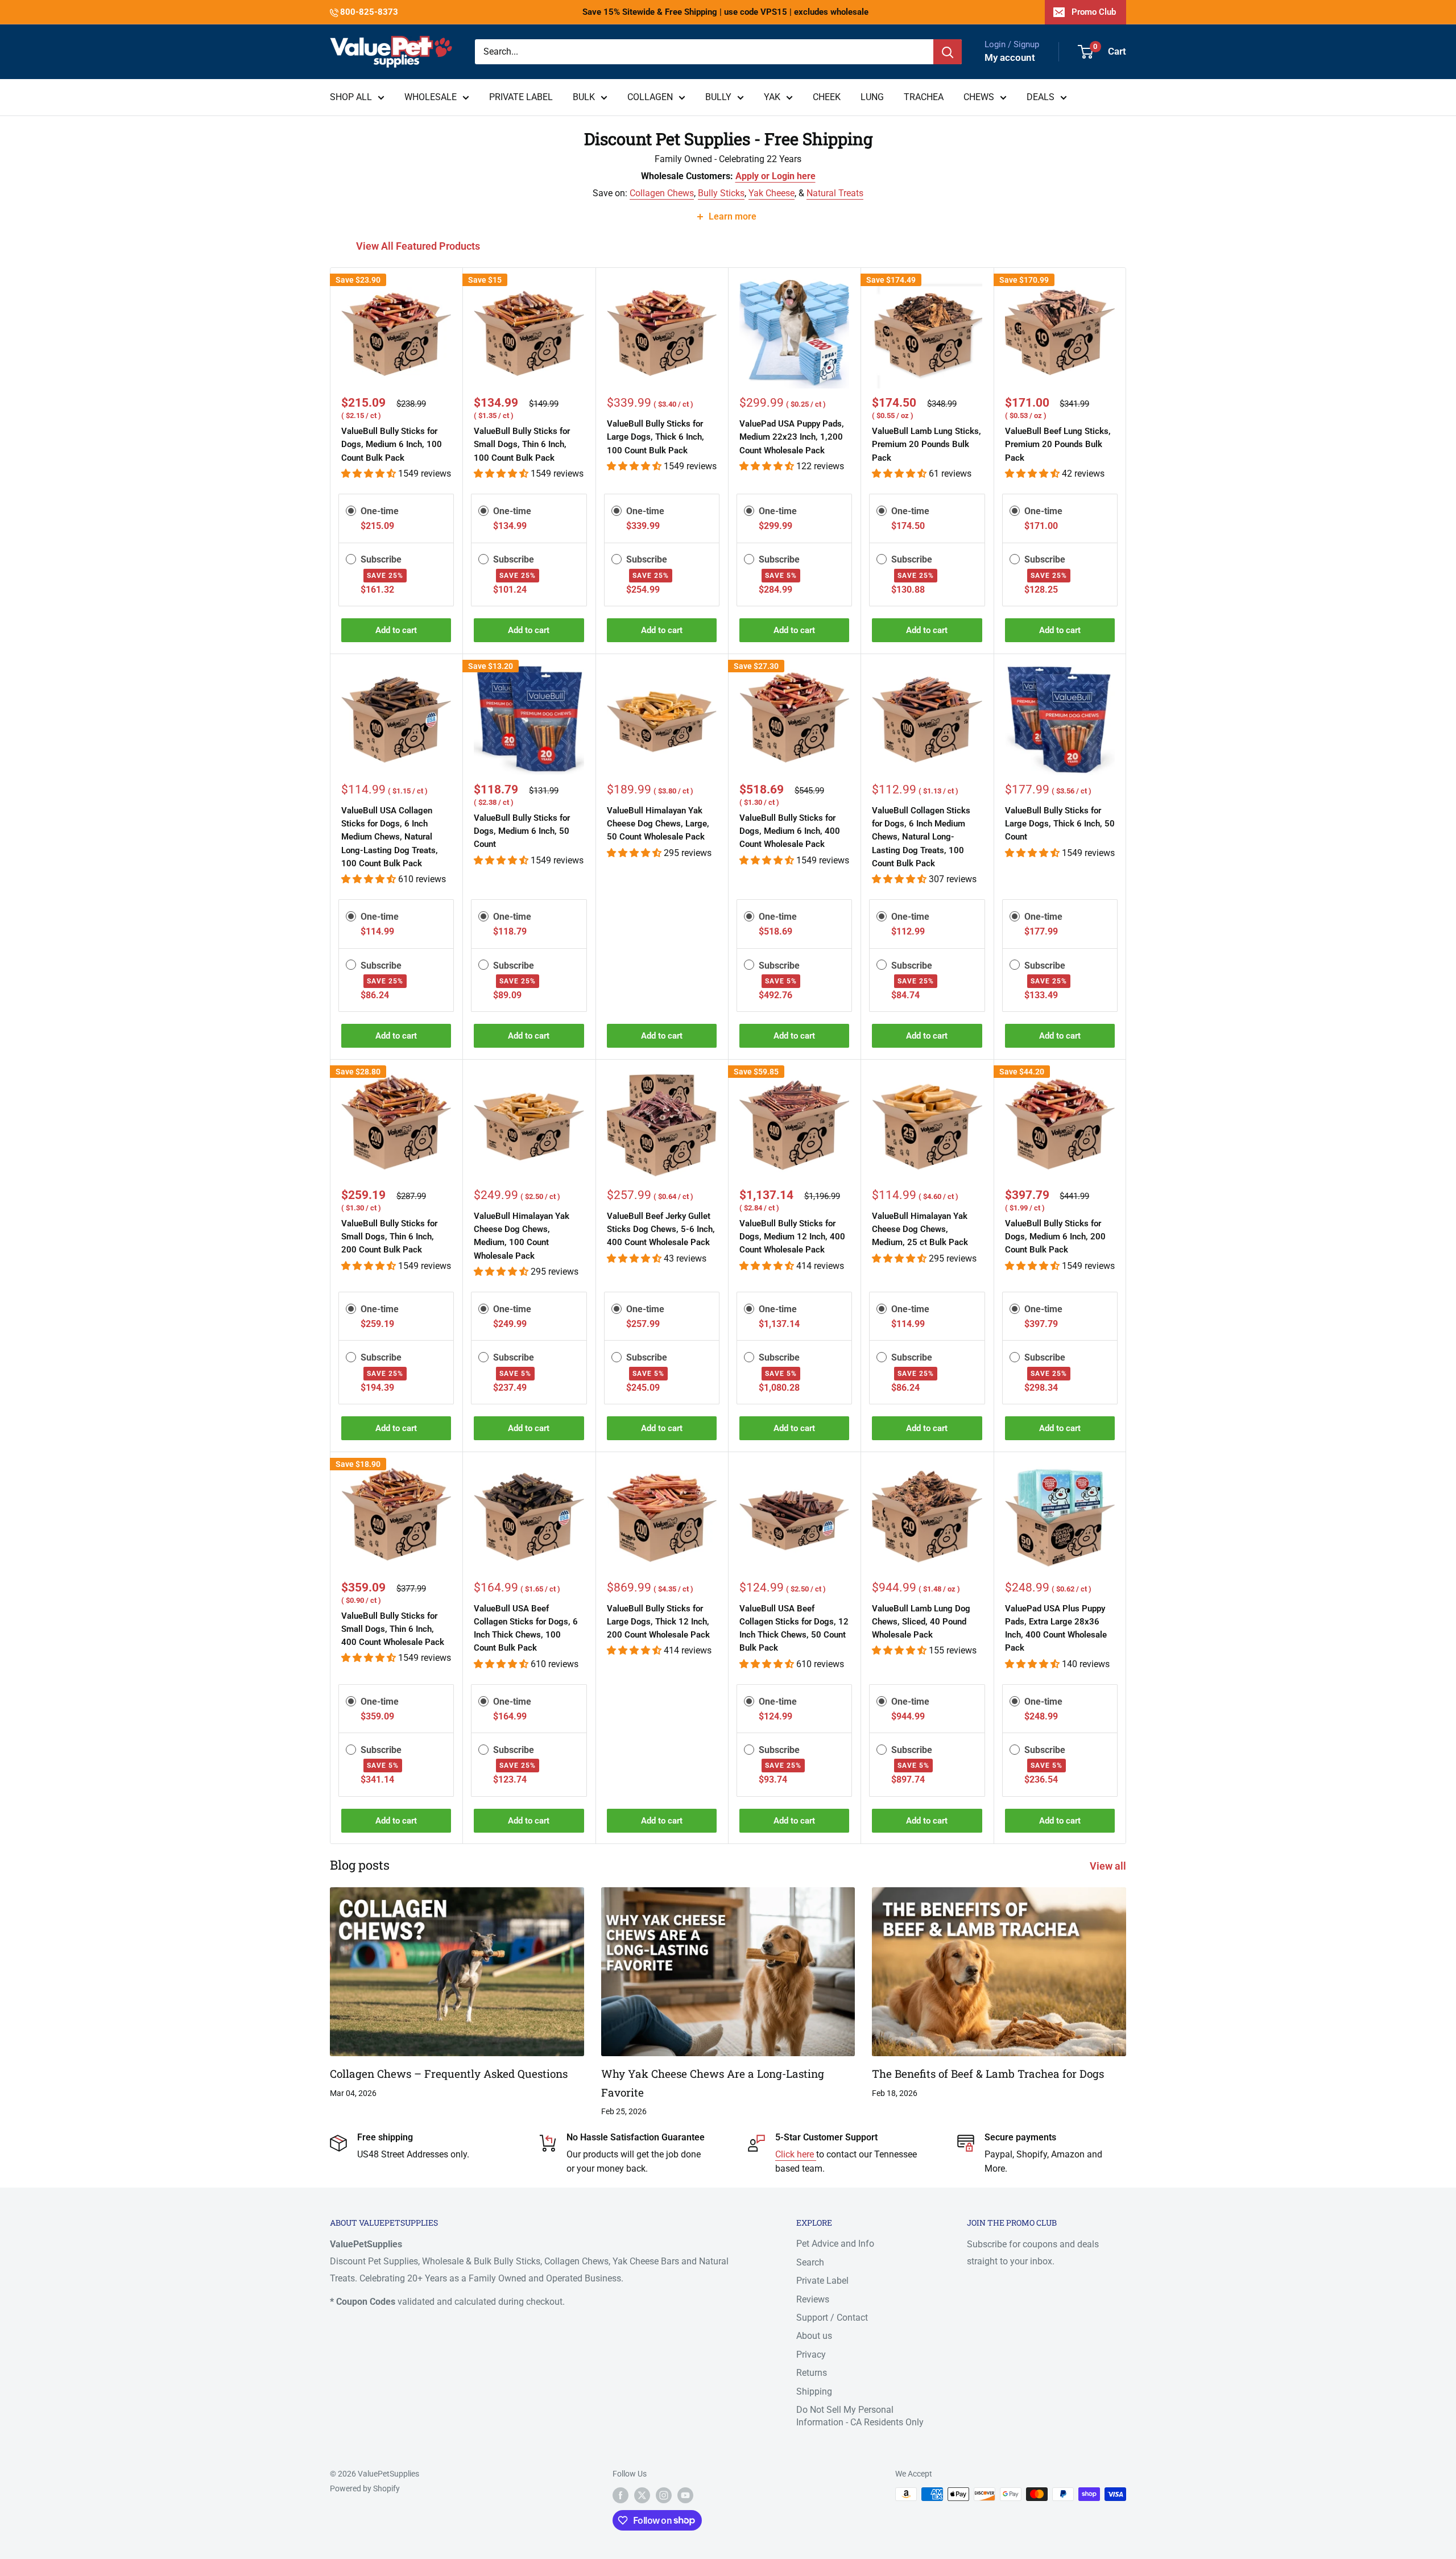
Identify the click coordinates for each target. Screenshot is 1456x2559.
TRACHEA (924, 97)
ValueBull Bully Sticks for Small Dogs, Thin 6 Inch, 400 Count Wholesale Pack (393, 1629)
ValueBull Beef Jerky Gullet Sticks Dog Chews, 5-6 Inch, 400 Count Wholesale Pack (661, 1229)
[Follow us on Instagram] (664, 2495)
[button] (370, 474)
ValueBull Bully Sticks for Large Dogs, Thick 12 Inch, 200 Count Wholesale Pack (658, 1622)
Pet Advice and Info (835, 2244)
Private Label (822, 2281)
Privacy (811, 2355)
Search (810, 2262)
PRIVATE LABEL (521, 97)
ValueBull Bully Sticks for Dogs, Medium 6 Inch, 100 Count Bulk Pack (392, 445)
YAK (772, 97)
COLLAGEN (650, 97)
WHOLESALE (431, 97)
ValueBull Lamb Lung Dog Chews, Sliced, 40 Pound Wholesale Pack (921, 1622)
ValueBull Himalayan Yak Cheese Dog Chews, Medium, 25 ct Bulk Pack (920, 1229)
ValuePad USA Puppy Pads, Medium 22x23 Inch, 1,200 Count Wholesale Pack (792, 437)
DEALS (1041, 97)
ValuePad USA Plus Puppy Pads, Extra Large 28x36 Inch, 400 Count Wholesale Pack (1056, 1628)
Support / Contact (832, 2318)
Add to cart (396, 630)
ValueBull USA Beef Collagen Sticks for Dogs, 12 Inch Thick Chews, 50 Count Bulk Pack (794, 1628)
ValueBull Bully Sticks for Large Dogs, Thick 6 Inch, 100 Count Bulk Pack (655, 437)
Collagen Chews (662, 193)
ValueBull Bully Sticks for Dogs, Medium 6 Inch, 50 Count (522, 831)
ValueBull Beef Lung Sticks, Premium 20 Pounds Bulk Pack (1058, 445)
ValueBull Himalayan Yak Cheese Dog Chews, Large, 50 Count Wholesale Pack (658, 824)
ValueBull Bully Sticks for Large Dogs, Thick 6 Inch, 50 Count (1060, 824)
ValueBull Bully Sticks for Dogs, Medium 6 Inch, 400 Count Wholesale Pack (790, 831)
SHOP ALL (351, 97)
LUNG (872, 97)
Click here (796, 2154)
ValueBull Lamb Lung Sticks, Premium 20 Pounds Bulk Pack (926, 445)
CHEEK (827, 97)
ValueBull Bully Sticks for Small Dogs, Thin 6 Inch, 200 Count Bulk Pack (389, 1237)
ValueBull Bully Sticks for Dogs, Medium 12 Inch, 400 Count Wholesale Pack (792, 1237)
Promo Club (1094, 12)
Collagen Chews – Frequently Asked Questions (449, 2074)
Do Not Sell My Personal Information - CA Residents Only (860, 2416)
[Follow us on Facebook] (621, 2495)
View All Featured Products (419, 246)
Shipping (814, 2391)
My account (1010, 57)
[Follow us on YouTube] (685, 2495)
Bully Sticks (721, 193)
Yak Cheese (772, 193)
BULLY (718, 97)
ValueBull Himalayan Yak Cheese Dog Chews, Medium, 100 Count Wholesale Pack (522, 1236)
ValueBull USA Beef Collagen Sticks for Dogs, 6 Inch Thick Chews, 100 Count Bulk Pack (526, 1628)
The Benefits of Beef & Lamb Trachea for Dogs (988, 2074)
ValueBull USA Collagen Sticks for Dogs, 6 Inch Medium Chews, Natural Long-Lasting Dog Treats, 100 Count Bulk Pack (390, 837)
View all (1109, 1866)
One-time (380, 511)
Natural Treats (835, 193)
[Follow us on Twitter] (642, 2495)
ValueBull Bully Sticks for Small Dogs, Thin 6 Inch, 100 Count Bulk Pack (522, 445)
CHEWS (979, 97)
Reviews (813, 2299)
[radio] (351, 511)
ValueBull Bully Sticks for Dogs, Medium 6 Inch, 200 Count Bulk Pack (1055, 1237)
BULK (584, 97)
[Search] (948, 52)
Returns (812, 2373)
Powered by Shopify (365, 2488)
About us (814, 2336)
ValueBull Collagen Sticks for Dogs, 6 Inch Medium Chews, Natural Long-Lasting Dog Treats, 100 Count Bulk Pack (921, 837)
